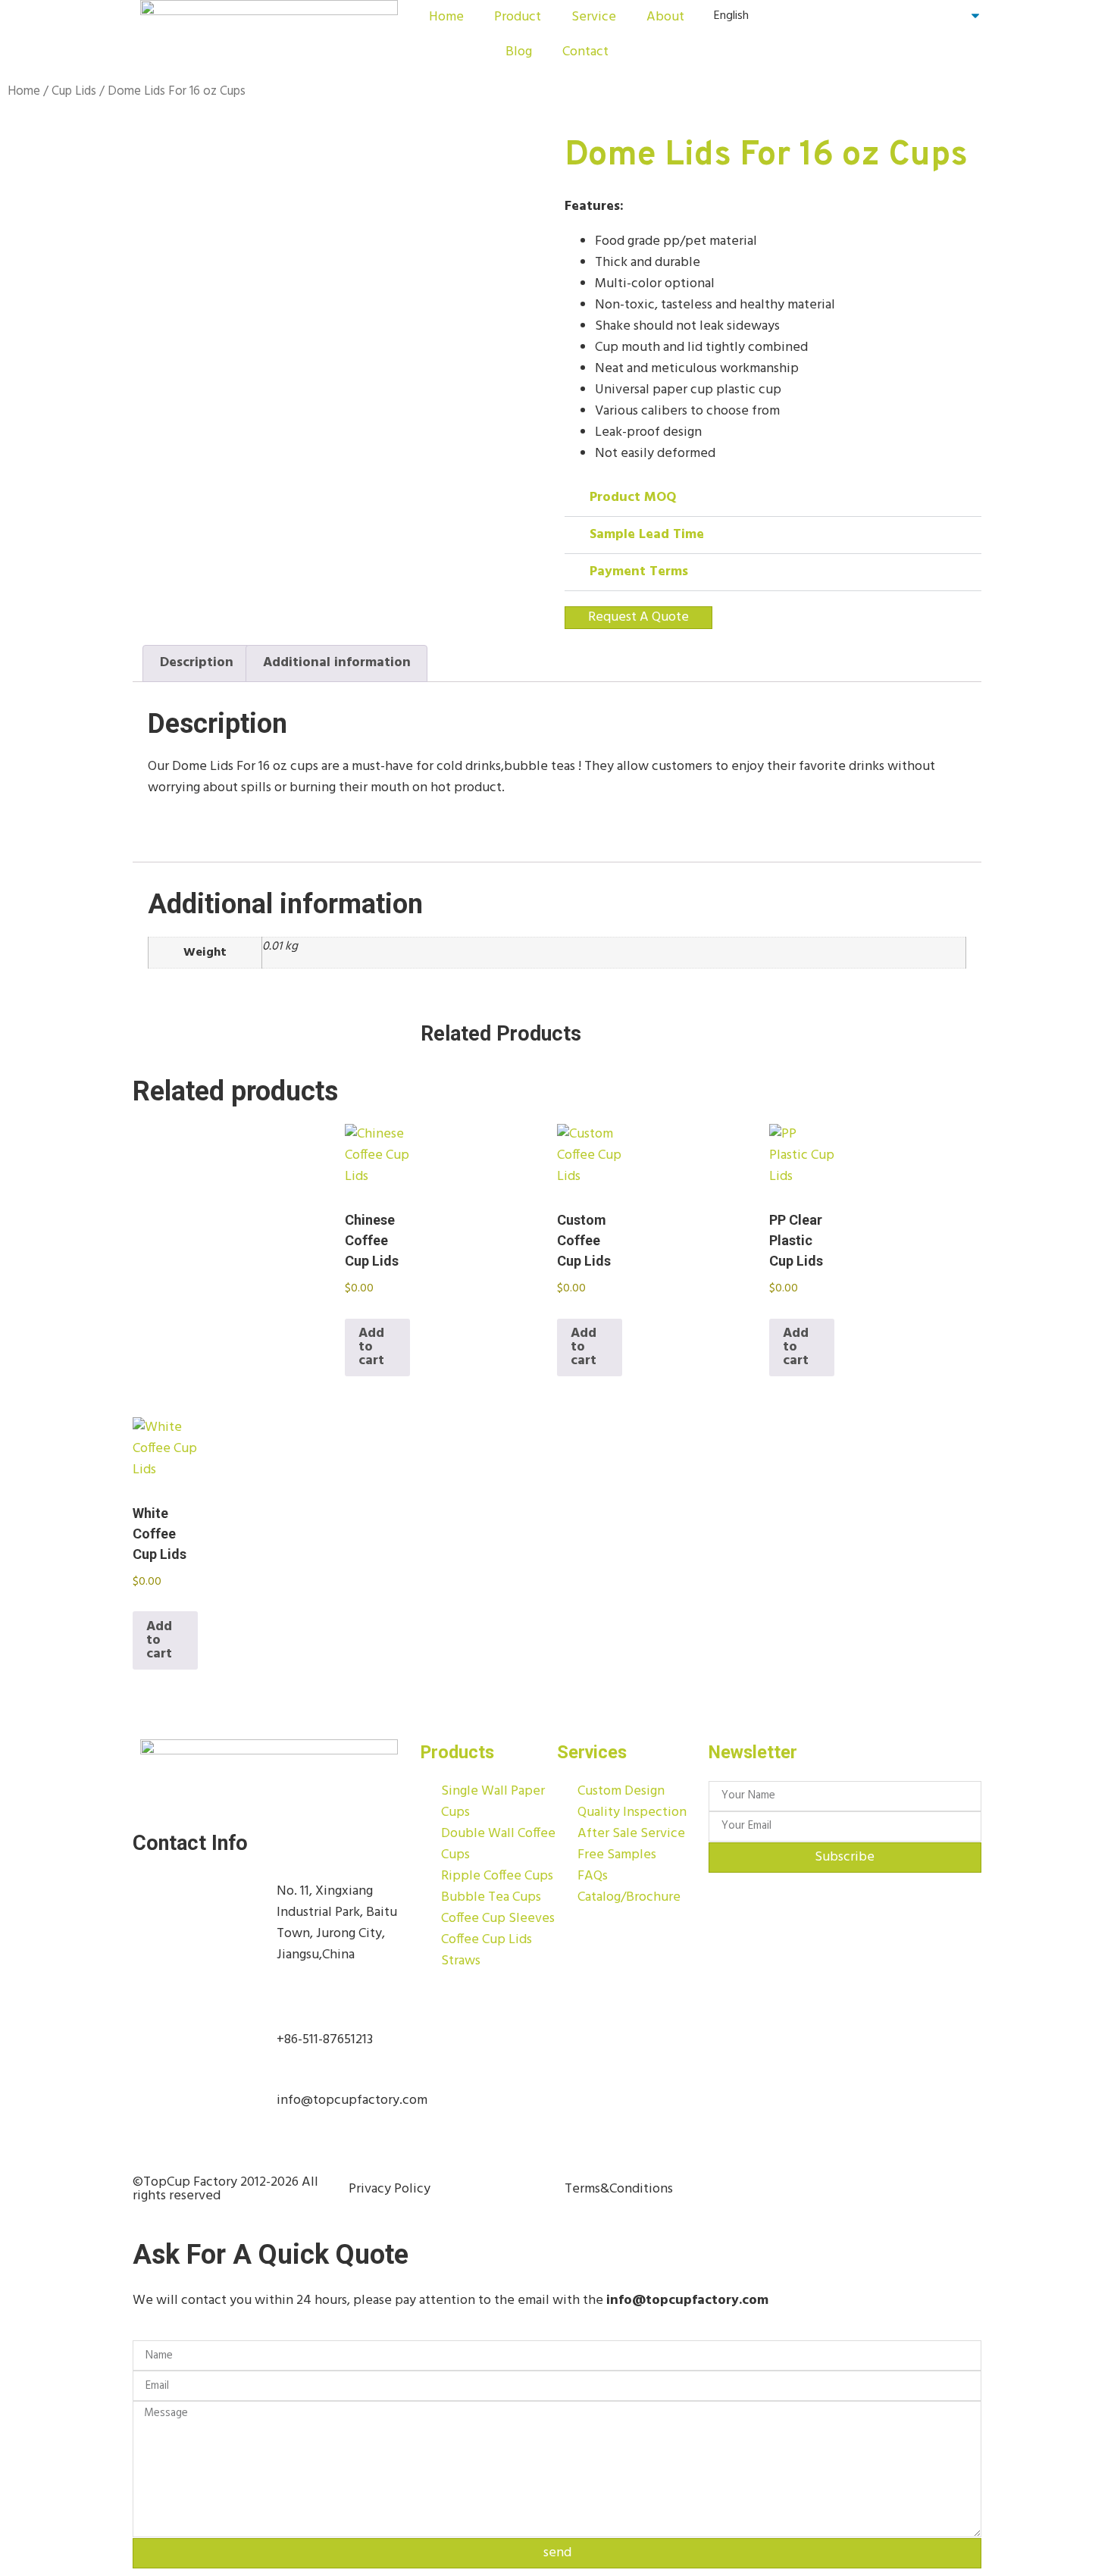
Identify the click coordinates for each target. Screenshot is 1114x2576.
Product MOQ (633, 498)
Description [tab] (197, 663)
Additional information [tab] (337, 663)
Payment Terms (639, 572)
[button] (773, 498)
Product (518, 17)
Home (446, 17)
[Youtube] (881, 2193)
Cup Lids (74, 92)
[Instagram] (840, 2193)
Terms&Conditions (619, 2189)
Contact (585, 52)
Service (594, 17)
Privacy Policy (390, 2189)
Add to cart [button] (371, 1347)
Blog (519, 52)
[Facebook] (800, 2193)
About (665, 17)
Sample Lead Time (647, 535)
